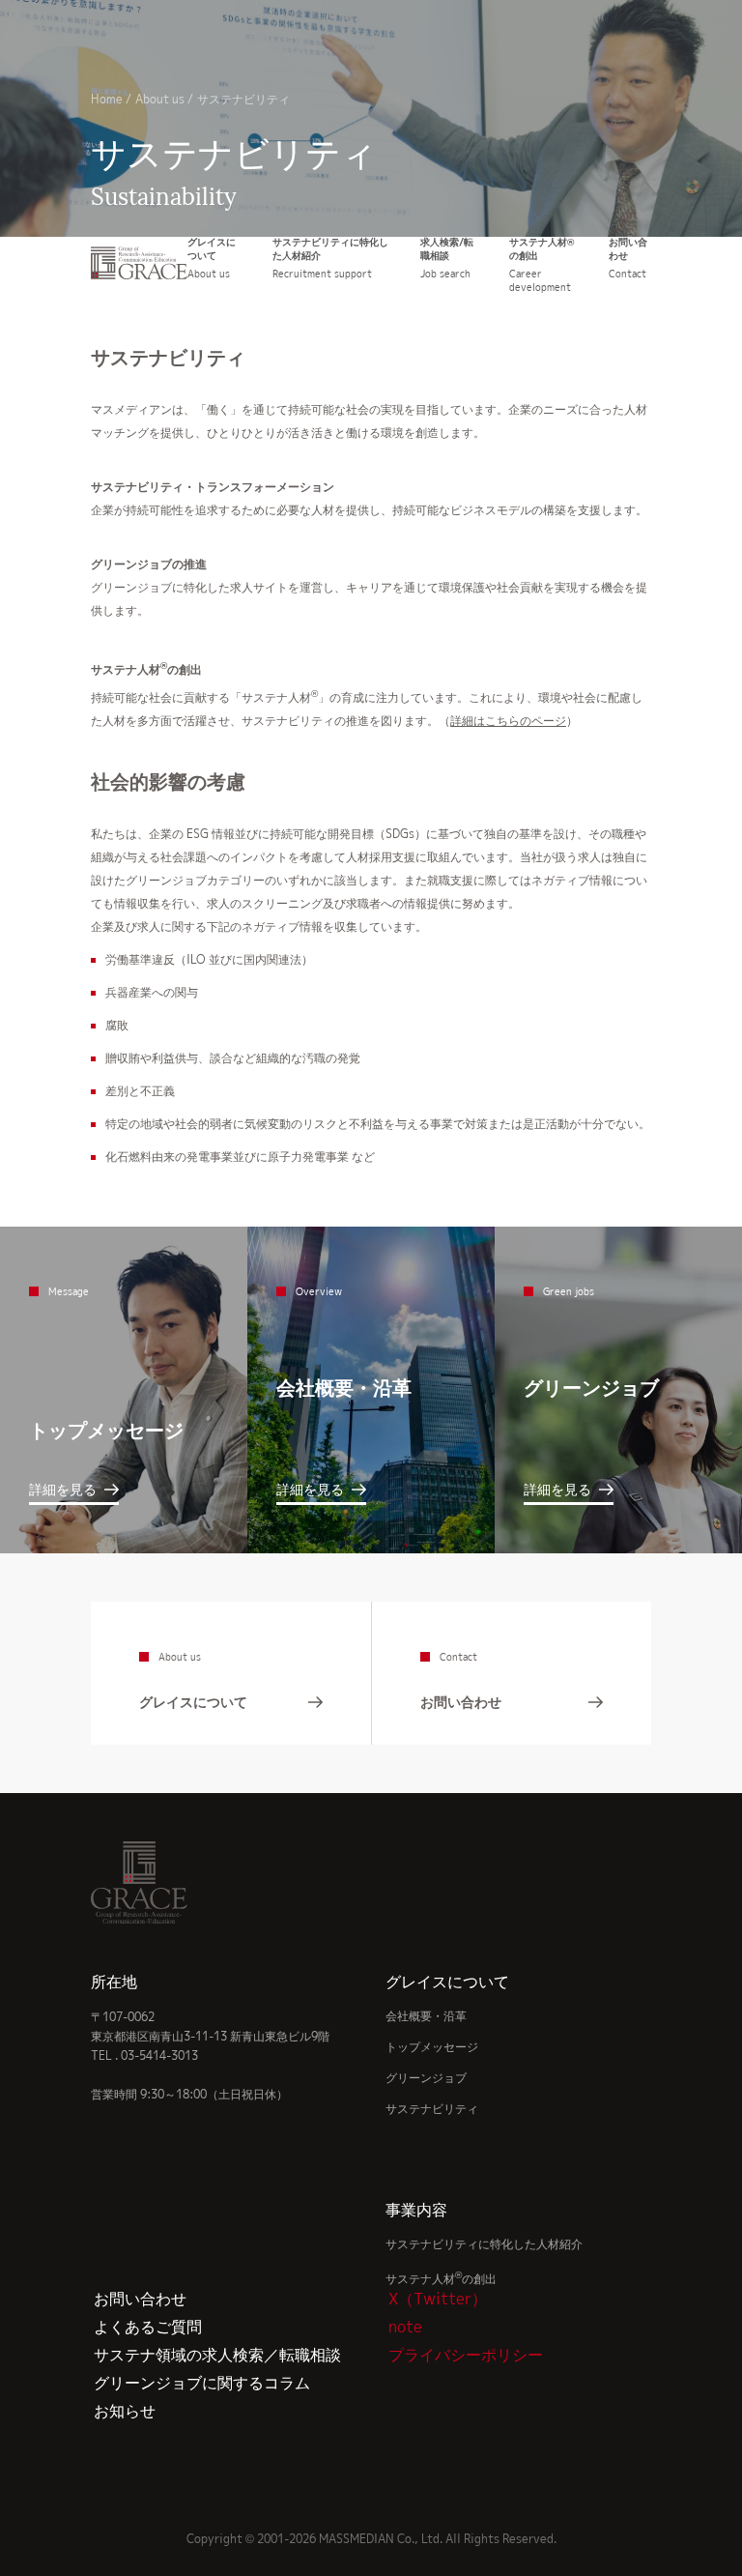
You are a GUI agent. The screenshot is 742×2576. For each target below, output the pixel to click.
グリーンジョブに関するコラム (202, 2383)
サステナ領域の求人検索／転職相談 (217, 2355)
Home (107, 99)
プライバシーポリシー (466, 2355)
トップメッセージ (432, 2047)
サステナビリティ (432, 2109)
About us (160, 99)
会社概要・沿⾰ (426, 2016)
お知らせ (125, 2411)
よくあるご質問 (148, 2327)
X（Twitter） (438, 2299)
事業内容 (416, 2210)
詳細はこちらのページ (508, 721)
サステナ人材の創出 (441, 2279)
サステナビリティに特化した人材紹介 (484, 2244)
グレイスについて (447, 1982)
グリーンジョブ (426, 2078)
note (405, 2327)
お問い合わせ (140, 2299)
